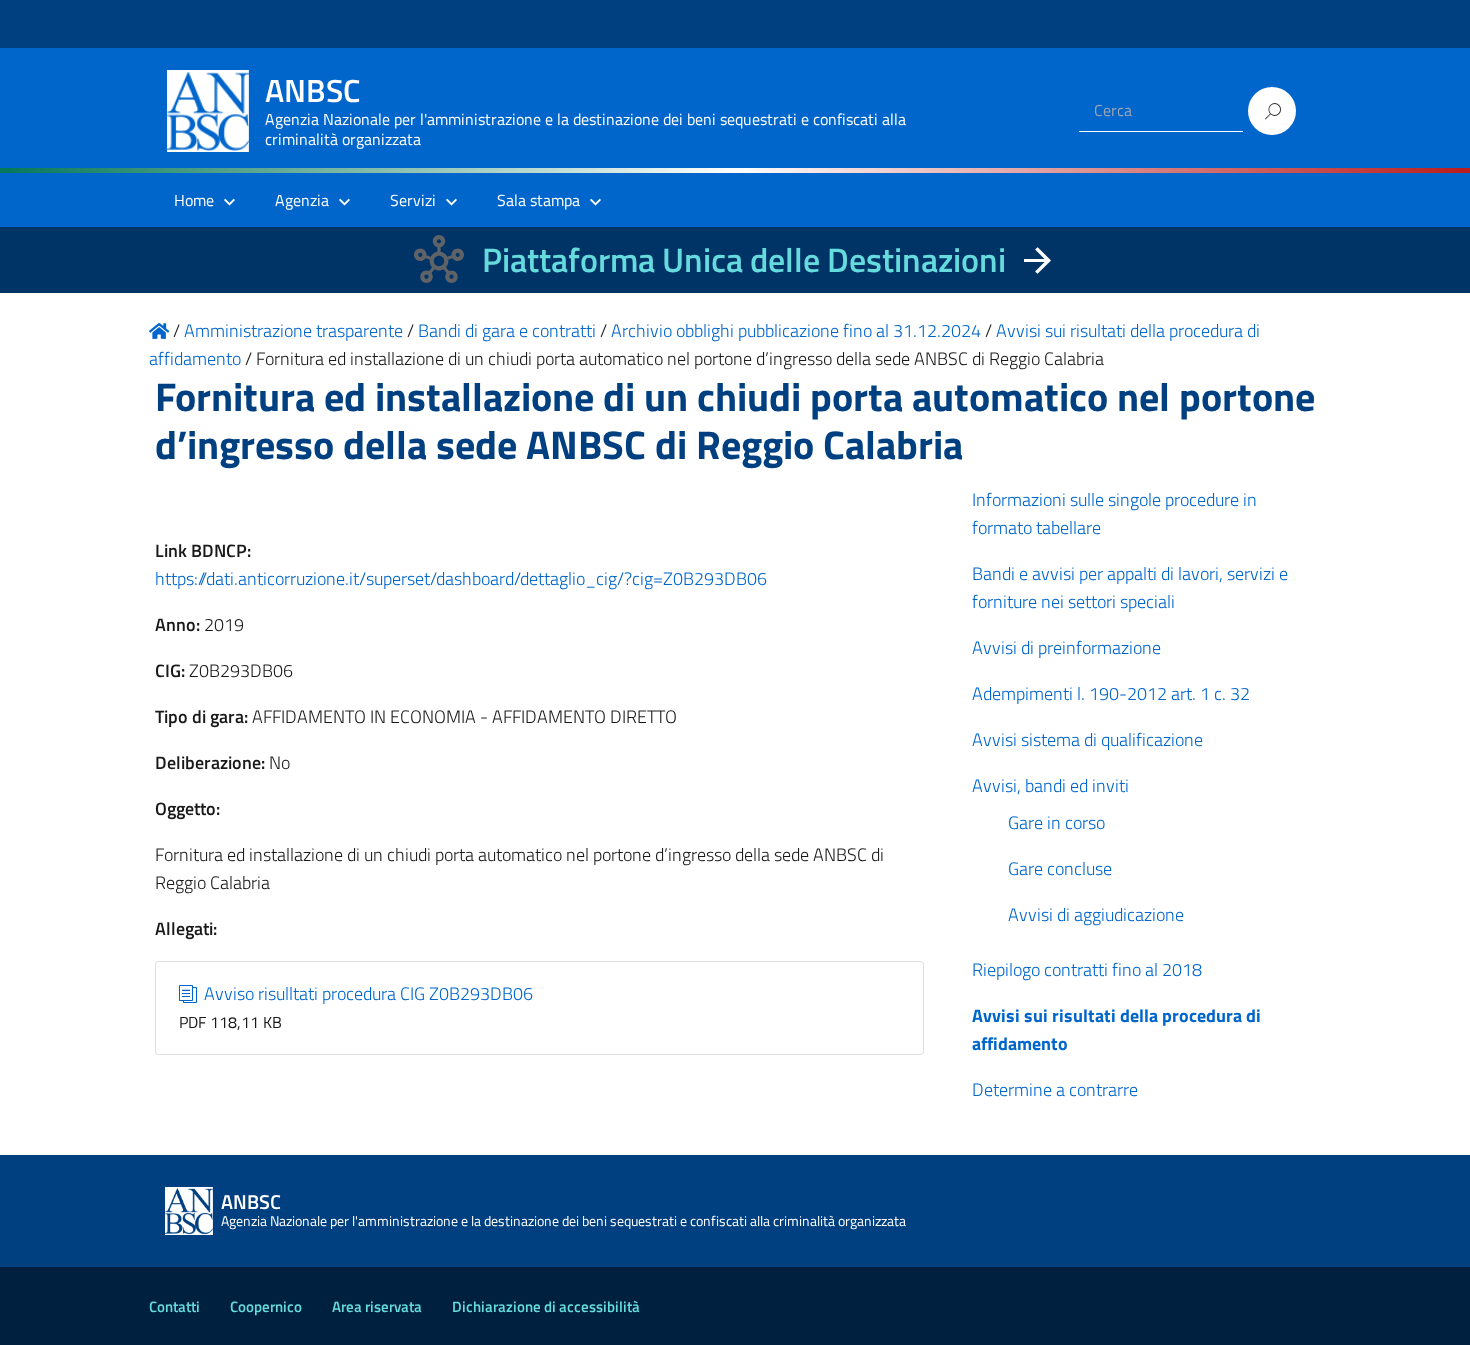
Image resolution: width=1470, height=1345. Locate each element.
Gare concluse (1060, 868)
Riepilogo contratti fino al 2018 (1087, 969)
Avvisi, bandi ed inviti (1050, 785)
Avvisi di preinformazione (1066, 647)
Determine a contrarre (1055, 1089)
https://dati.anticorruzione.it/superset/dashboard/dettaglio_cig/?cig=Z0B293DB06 (461, 578)
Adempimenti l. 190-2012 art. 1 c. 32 (1111, 693)
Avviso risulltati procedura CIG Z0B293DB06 (366, 993)
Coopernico (266, 1306)
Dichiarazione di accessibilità (546, 1306)
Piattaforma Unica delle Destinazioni (744, 259)
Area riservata (377, 1306)
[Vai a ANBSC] (159, 330)
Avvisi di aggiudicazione (1096, 914)
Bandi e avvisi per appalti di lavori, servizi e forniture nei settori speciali (1130, 587)
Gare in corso (1056, 822)
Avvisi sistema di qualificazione (1087, 739)
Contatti (174, 1306)
